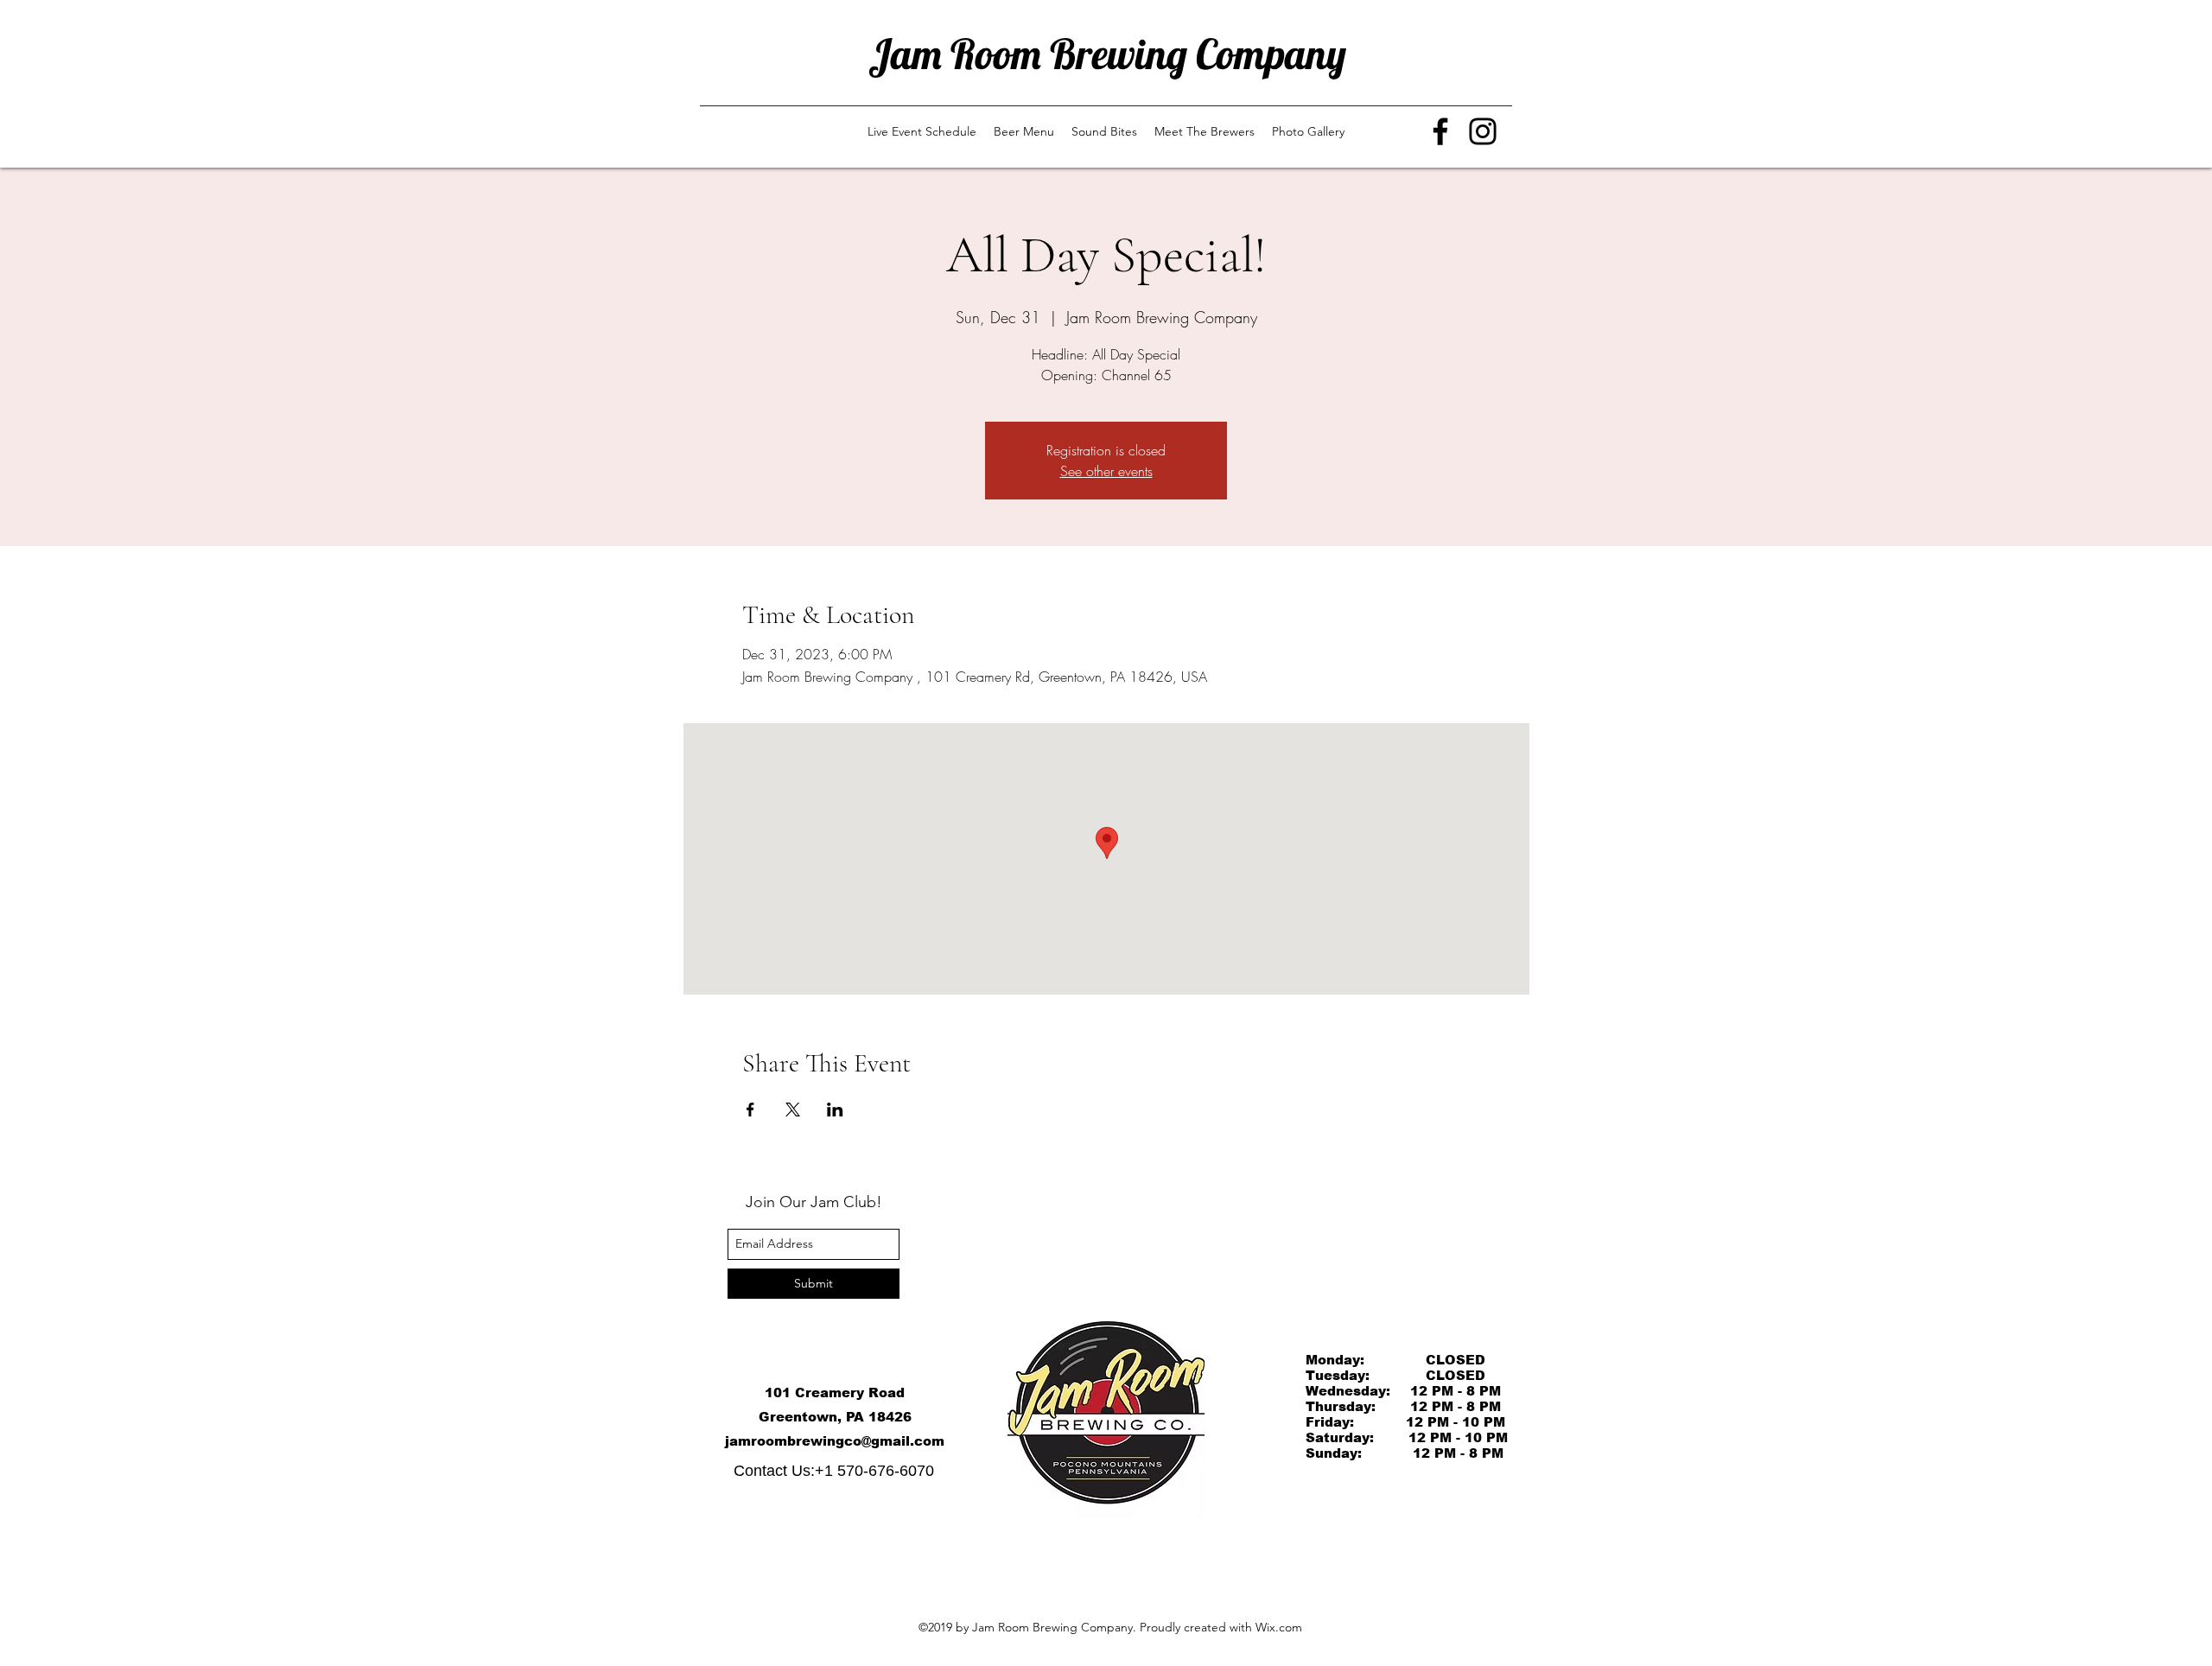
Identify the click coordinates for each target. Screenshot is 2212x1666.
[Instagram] (1483, 131)
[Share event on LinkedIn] (835, 1110)
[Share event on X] (793, 1110)
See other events (1106, 471)
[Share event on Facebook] (750, 1110)
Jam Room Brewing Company (1107, 54)
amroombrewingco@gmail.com (837, 1441)
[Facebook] (1440, 131)
